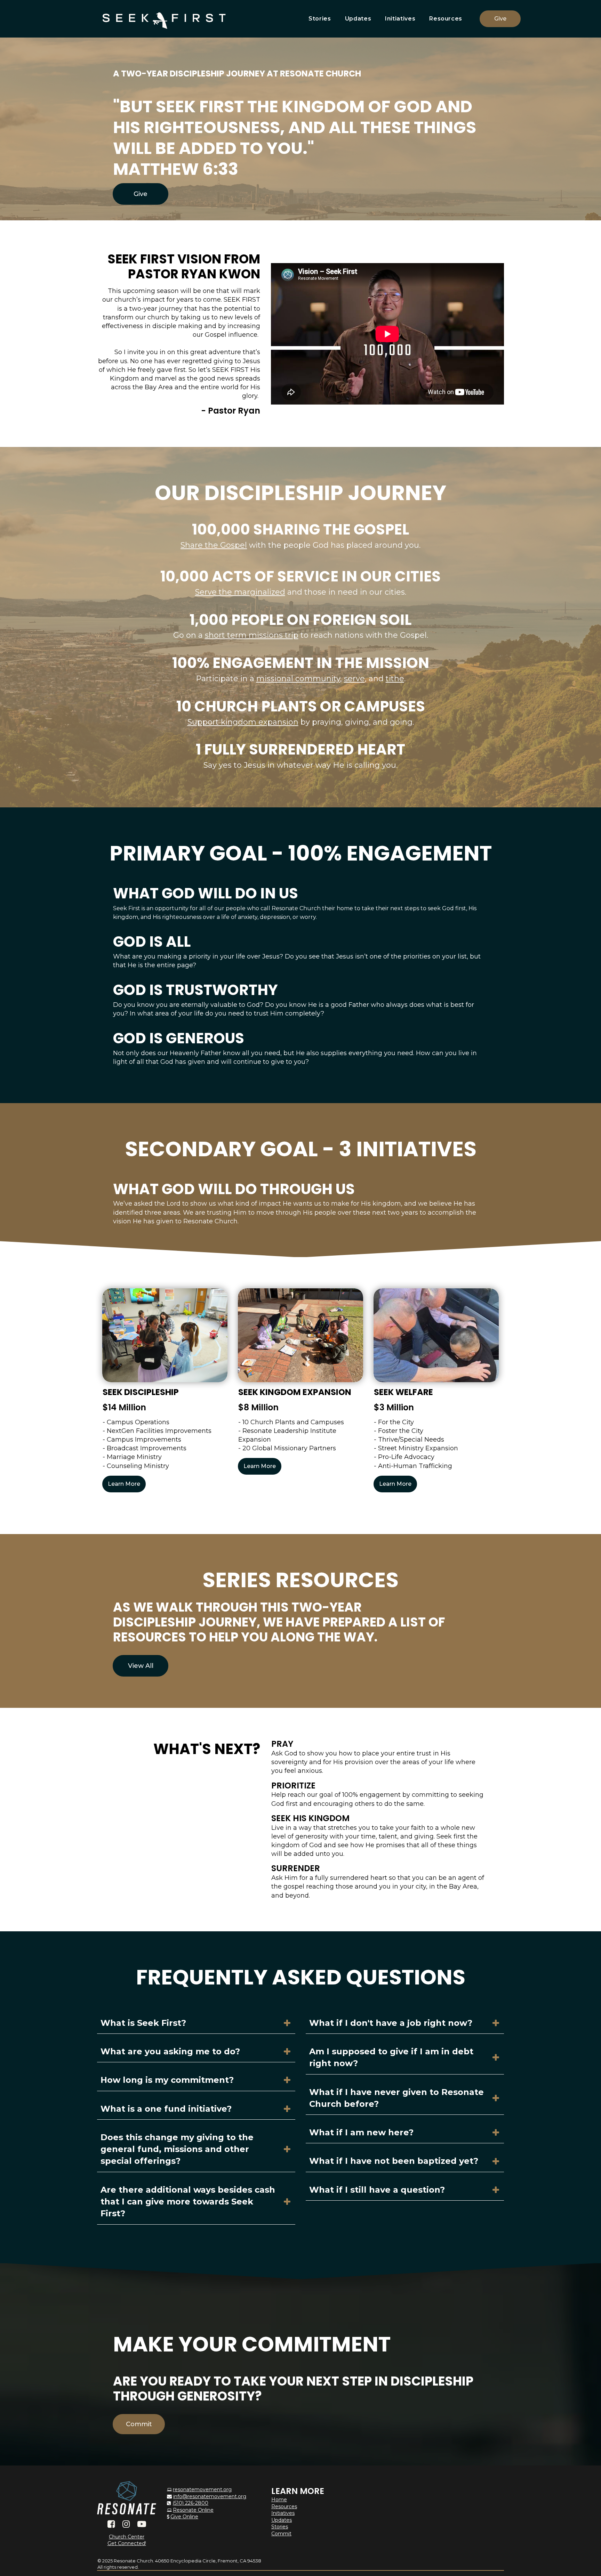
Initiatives (400, 19)
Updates (358, 19)
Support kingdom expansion (243, 722)
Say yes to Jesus (234, 765)
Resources (446, 19)
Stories (320, 19)
